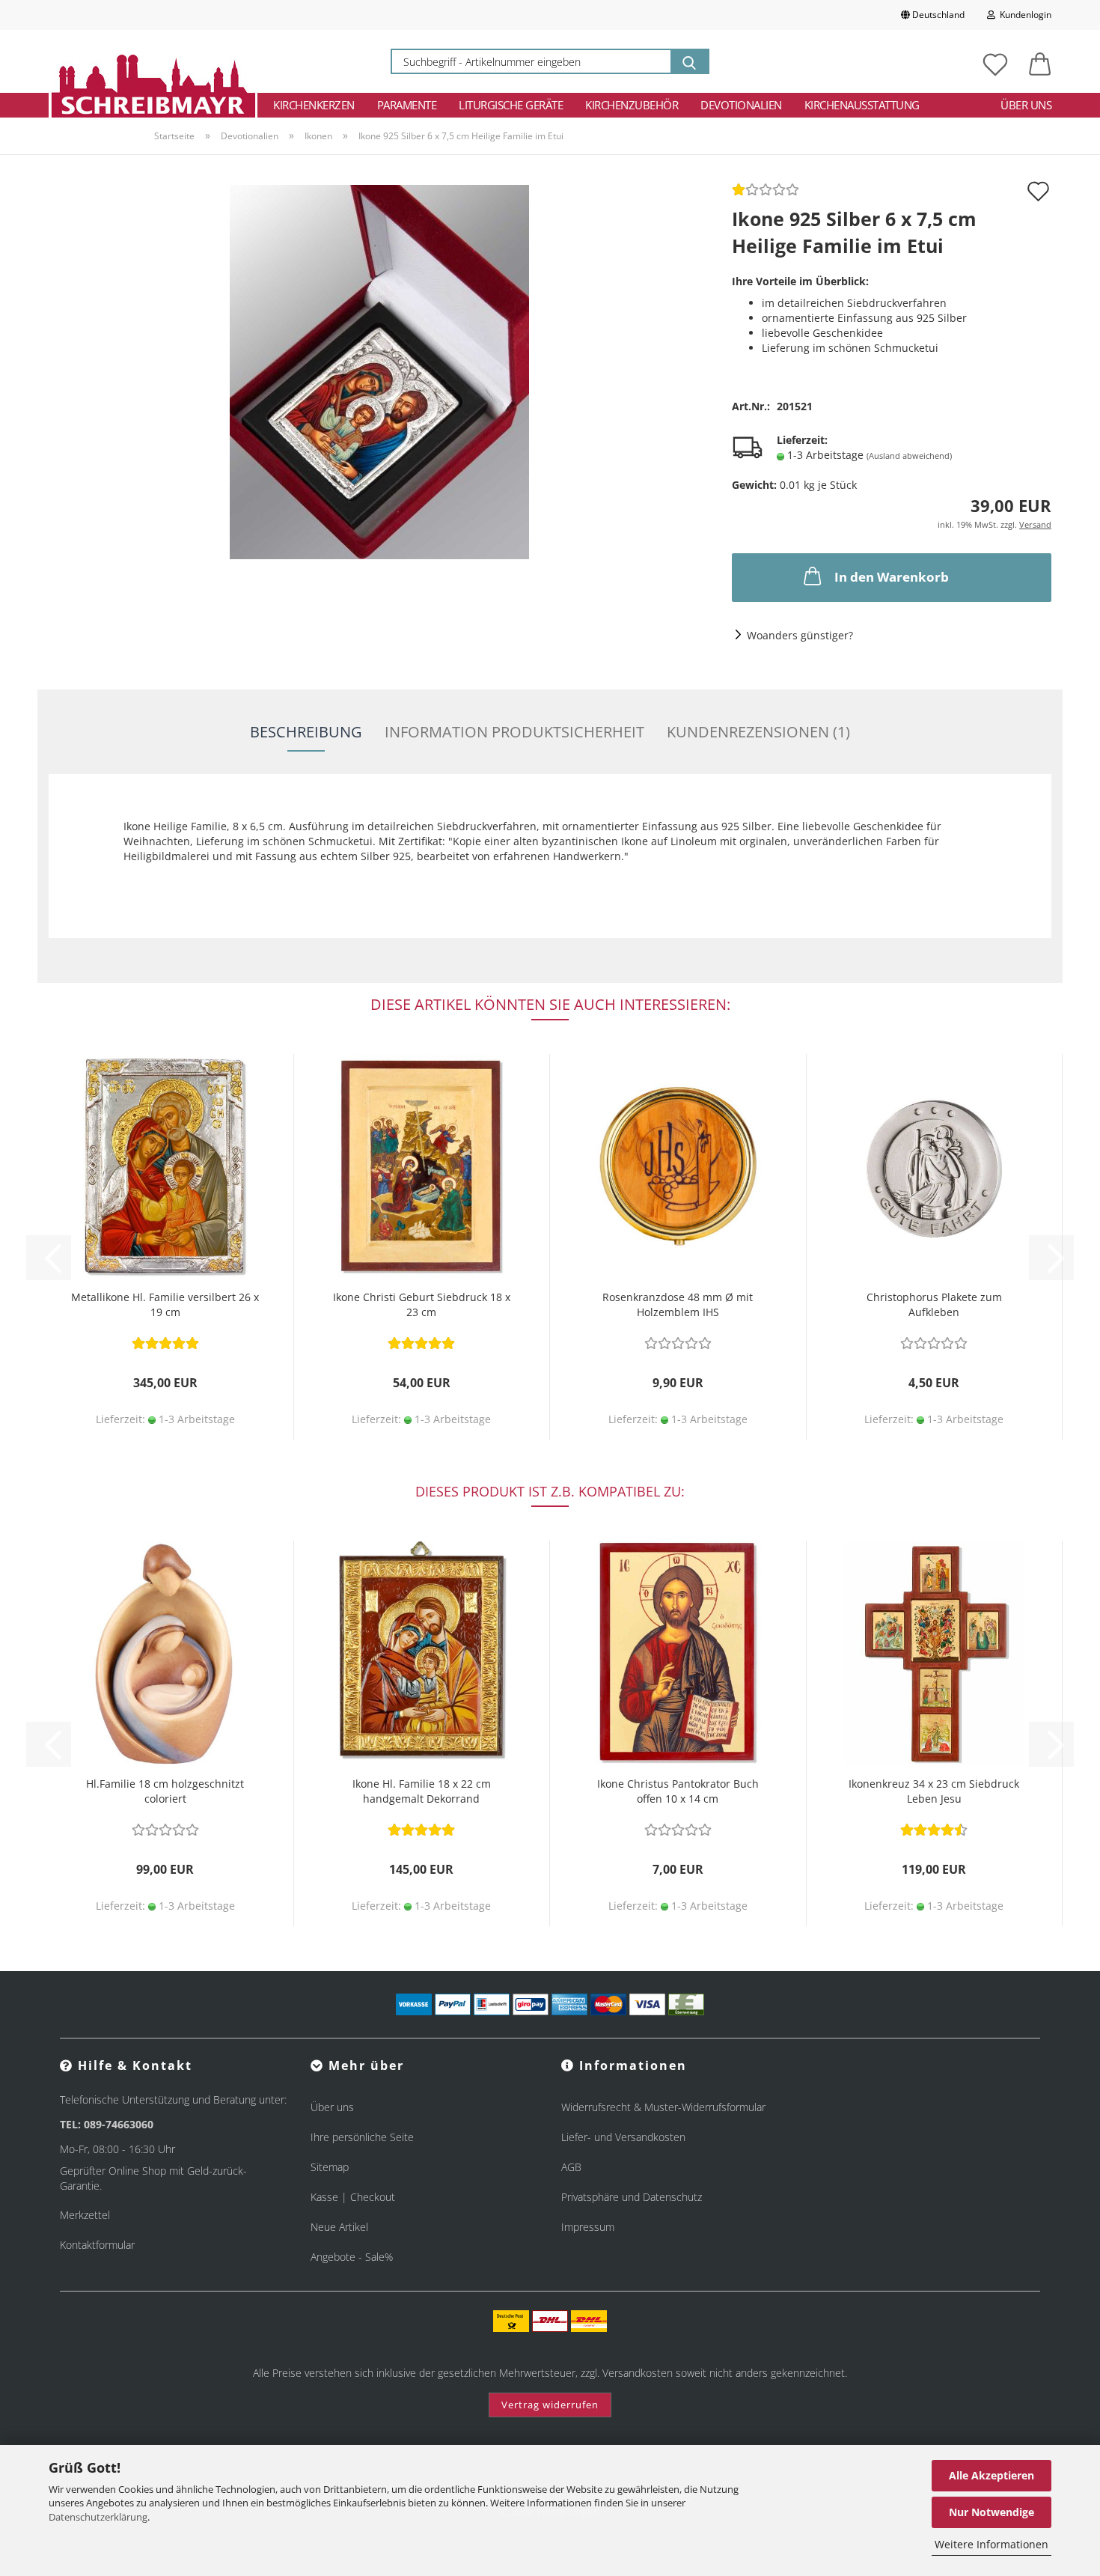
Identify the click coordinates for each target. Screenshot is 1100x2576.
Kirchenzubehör (632, 105)
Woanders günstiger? (800, 635)
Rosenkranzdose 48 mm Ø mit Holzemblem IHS (678, 1304)
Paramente (407, 105)
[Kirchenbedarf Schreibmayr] (153, 61)
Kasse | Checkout (353, 2197)
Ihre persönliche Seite (362, 2137)
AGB (571, 2167)
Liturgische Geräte (511, 105)
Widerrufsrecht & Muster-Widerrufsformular (663, 2107)
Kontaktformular (97, 2245)
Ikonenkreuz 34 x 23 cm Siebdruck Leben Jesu (934, 1791)
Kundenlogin (1023, 15)
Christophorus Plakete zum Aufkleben (934, 1304)
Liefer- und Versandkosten (623, 2137)
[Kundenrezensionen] (766, 194)
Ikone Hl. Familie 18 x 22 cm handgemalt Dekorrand (422, 1791)
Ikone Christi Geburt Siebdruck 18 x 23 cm (422, 1304)
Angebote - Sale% (352, 2257)
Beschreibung (306, 732)
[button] (1040, 61)
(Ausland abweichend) (909, 456)
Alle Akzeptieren (991, 2475)
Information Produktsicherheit (514, 732)
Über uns (1026, 105)
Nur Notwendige (991, 2512)
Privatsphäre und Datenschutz (632, 2197)
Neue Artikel (339, 2227)
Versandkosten (638, 2373)
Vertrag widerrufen (550, 2405)
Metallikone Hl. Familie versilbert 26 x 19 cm (165, 1304)
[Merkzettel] (995, 61)
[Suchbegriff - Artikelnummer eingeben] (689, 61)
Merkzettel (85, 2215)
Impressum (588, 2227)
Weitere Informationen (991, 2544)
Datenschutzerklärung (98, 2517)
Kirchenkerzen (314, 105)
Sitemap (330, 2167)
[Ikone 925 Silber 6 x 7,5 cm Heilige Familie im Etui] (379, 371)
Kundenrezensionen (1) (758, 732)
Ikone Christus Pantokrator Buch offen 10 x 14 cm (678, 1791)
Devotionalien (741, 105)
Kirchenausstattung (862, 105)
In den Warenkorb (892, 577)
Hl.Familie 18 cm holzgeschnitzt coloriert (165, 1791)
